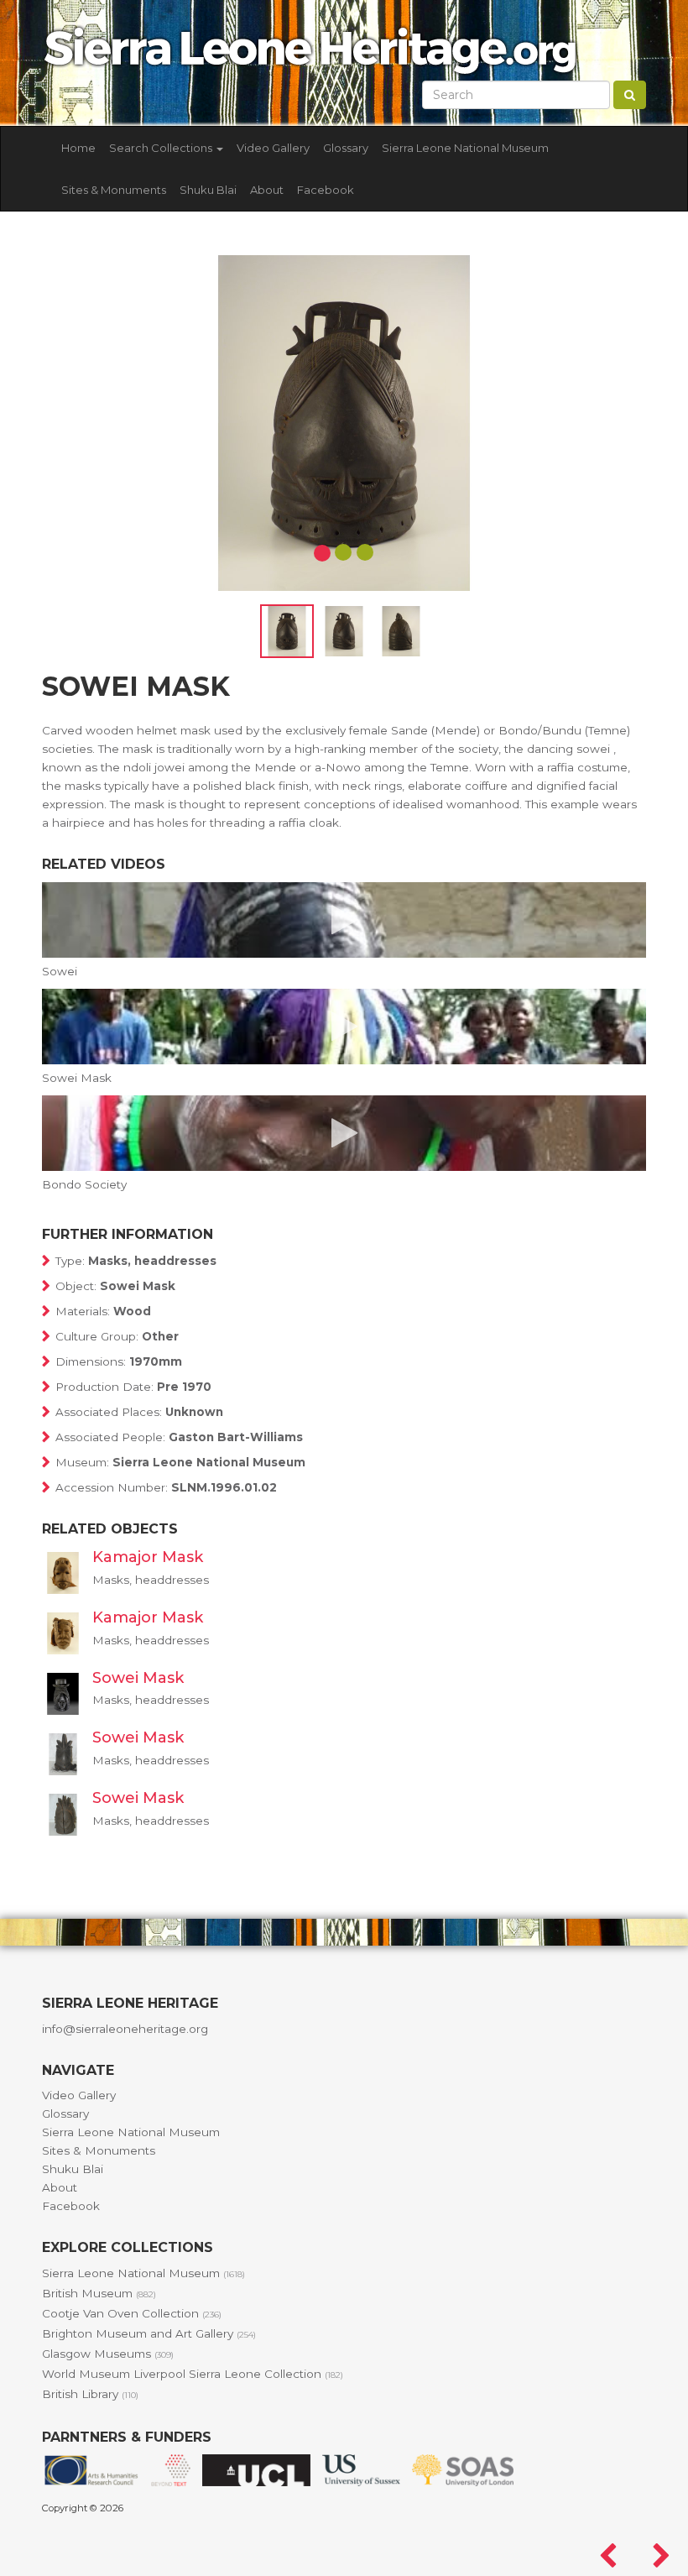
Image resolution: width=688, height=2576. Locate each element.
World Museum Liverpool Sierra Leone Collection (193, 2374)
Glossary (346, 148)
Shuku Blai (208, 190)
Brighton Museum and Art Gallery (149, 2333)
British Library (90, 2394)
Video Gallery (273, 148)
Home (78, 148)
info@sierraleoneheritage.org (125, 2029)
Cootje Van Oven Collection (132, 2313)
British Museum (99, 2293)
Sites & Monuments (114, 190)
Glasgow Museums (108, 2354)
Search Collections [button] (162, 148)
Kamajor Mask (148, 1557)
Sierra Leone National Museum (465, 148)
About (267, 190)
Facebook (326, 190)
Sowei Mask (138, 1678)
